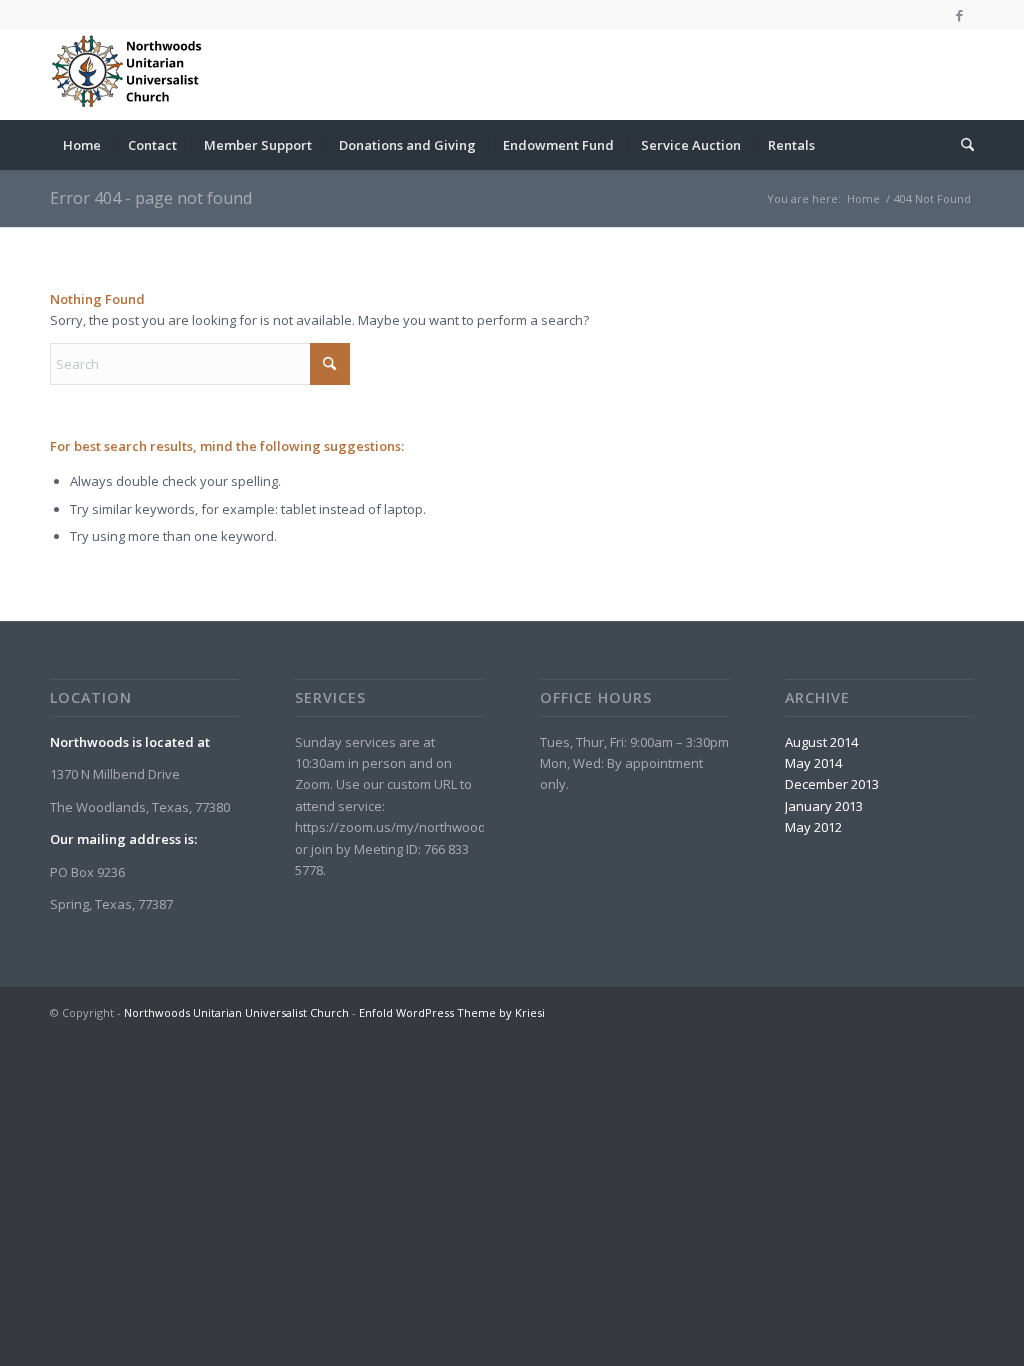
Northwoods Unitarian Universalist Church (236, 1012)
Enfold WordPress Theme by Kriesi (452, 1012)
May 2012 (813, 827)
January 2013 (824, 806)
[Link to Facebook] (959, 15)
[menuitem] (82, 145)
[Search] (961, 145)
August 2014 (821, 742)
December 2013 (832, 784)
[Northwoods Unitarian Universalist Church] (130, 75)
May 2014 (813, 763)
